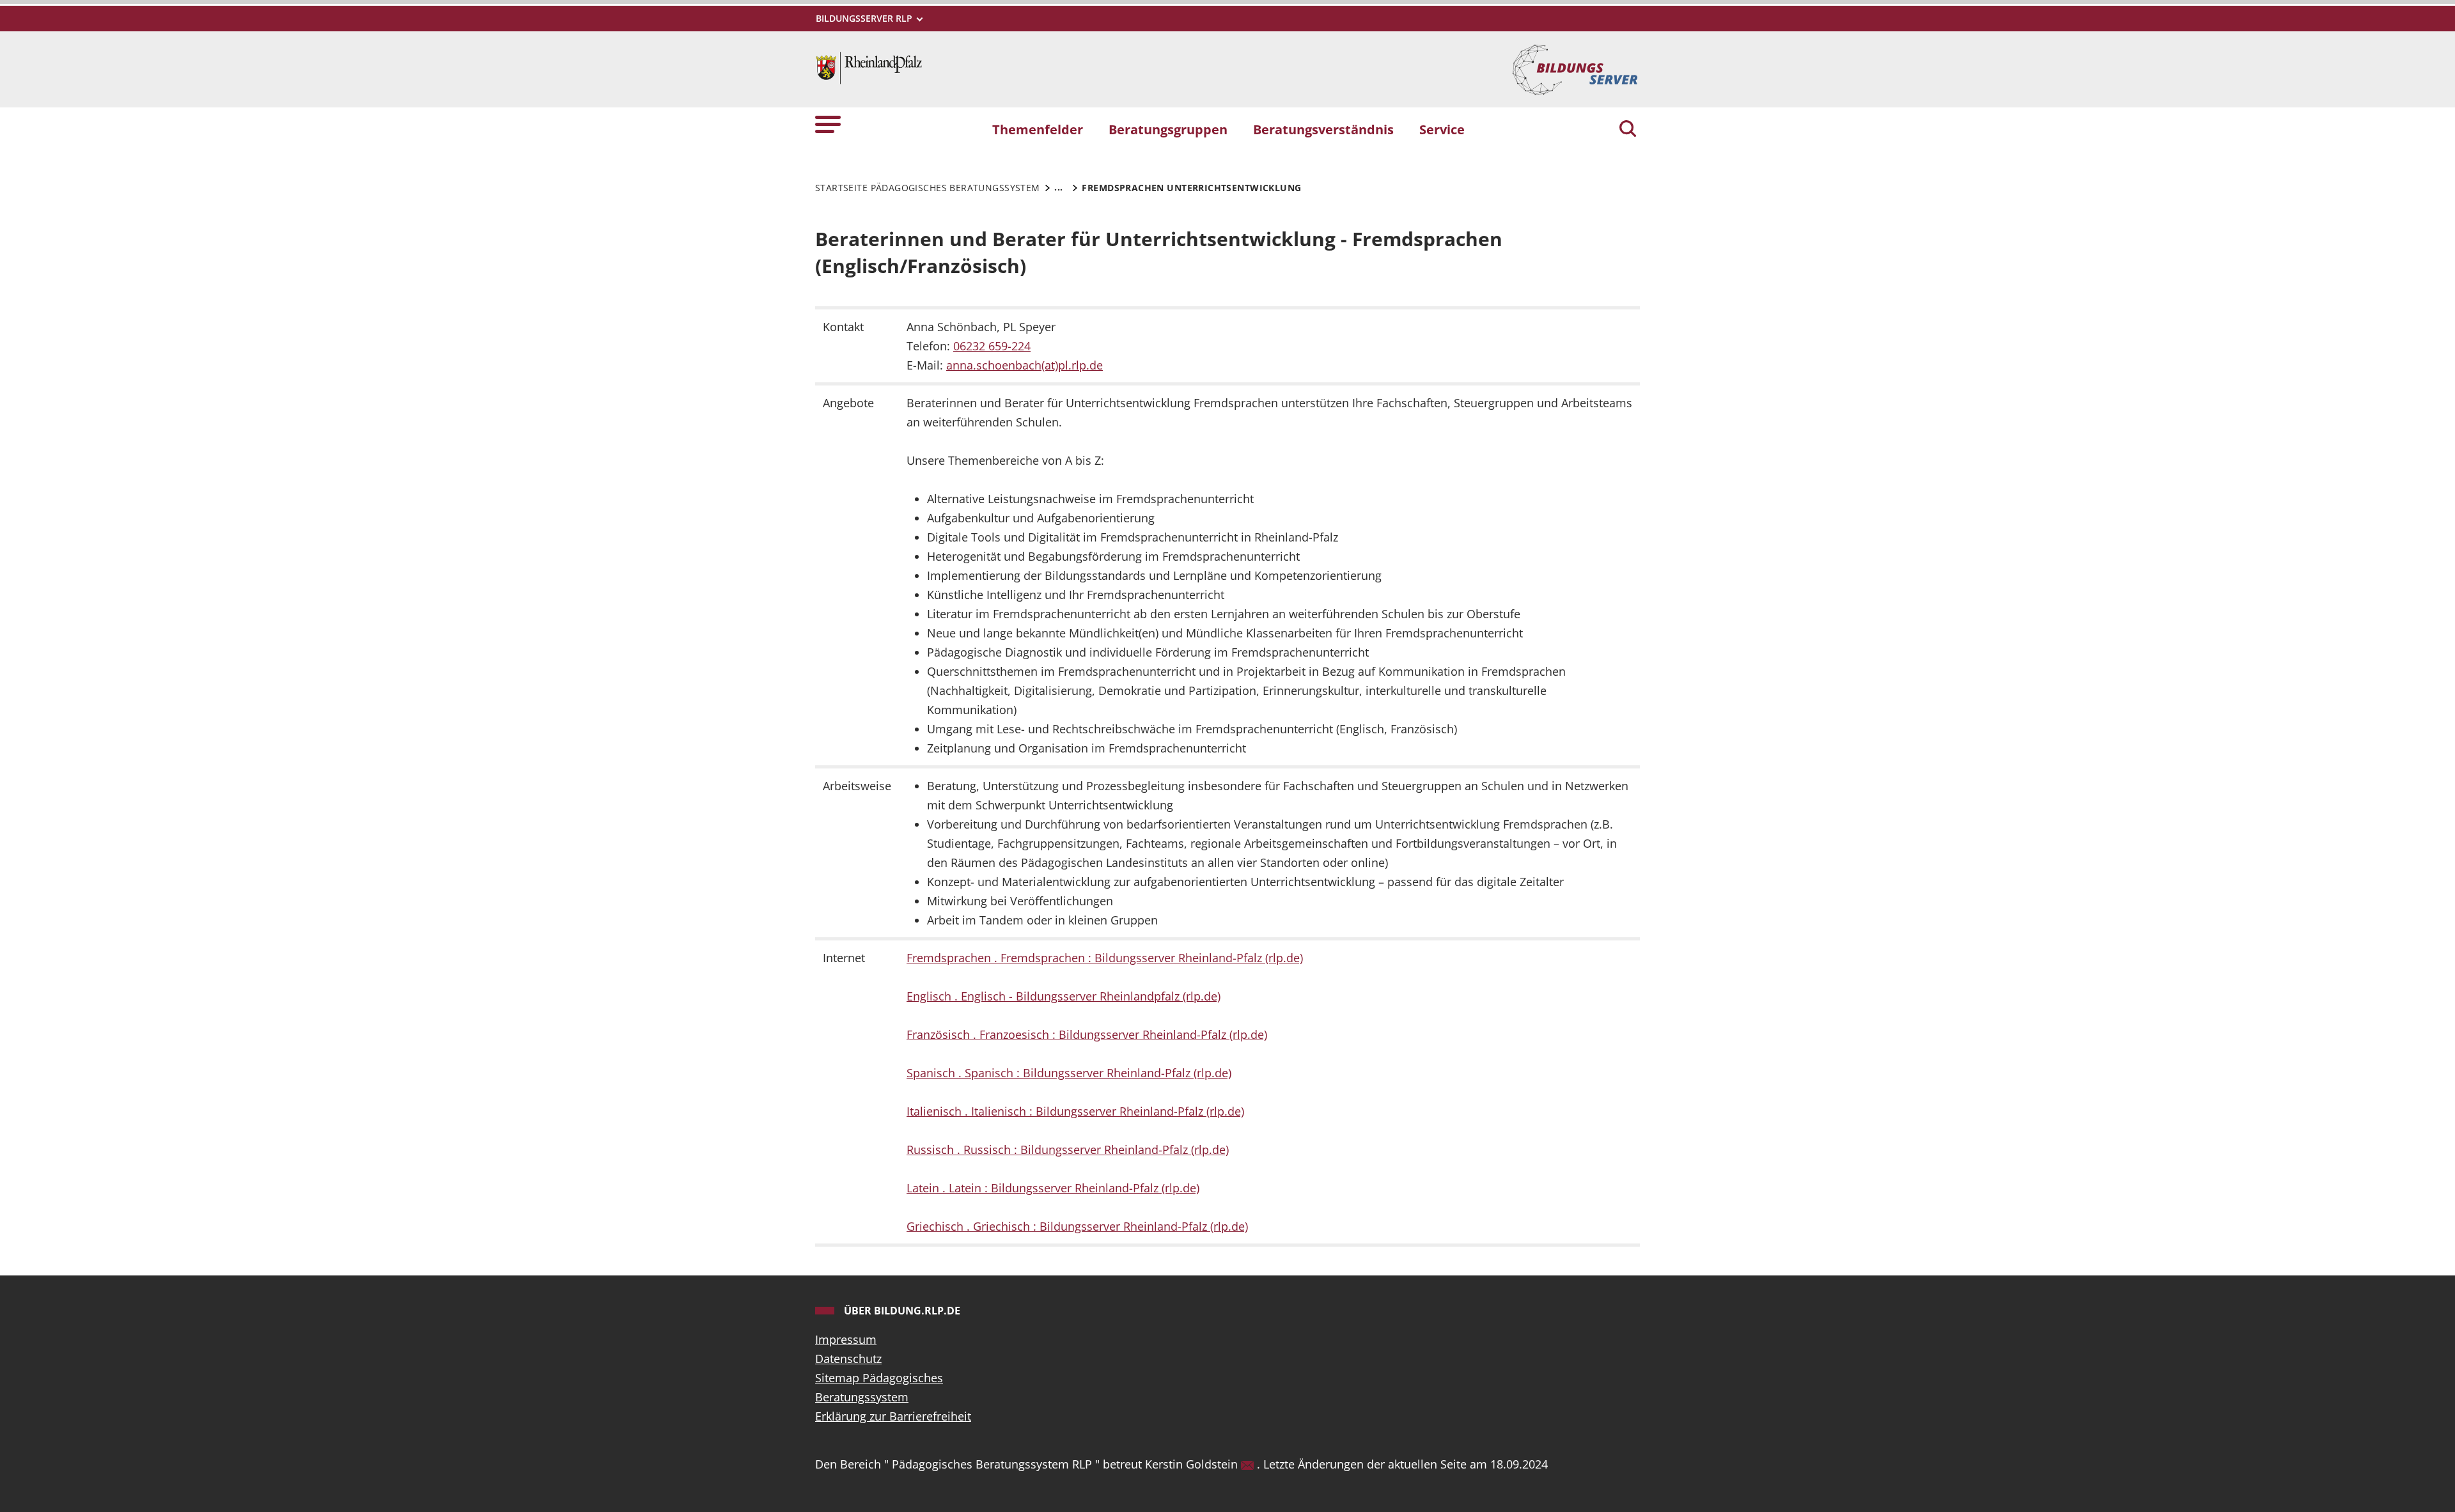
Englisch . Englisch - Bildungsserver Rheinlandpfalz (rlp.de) (1064, 996)
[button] (828, 124)
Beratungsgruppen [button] (1168, 129)
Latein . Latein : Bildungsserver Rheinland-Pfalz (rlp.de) (1053, 1188)
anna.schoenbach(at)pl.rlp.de (1025, 365)
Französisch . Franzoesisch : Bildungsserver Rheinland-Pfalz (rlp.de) (1087, 1034)
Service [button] (1442, 129)
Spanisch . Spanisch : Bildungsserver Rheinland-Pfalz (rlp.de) (1069, 1073)
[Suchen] (1628, 130)
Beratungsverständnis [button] (1323, 129)
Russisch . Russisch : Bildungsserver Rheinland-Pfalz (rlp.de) (1068, 1150)
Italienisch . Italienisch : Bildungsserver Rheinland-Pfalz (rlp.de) (1075, 1111)
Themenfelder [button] (1038, 129)
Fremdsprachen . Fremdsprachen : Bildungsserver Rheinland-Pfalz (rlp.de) (1105, 958)
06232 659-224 (992, 346)
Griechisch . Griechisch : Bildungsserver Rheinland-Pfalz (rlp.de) (1077, 1226)
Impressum (846, 1339)
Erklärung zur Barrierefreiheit (893, 1416)
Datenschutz (848, 1359)
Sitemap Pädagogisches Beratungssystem (879, 1387)
